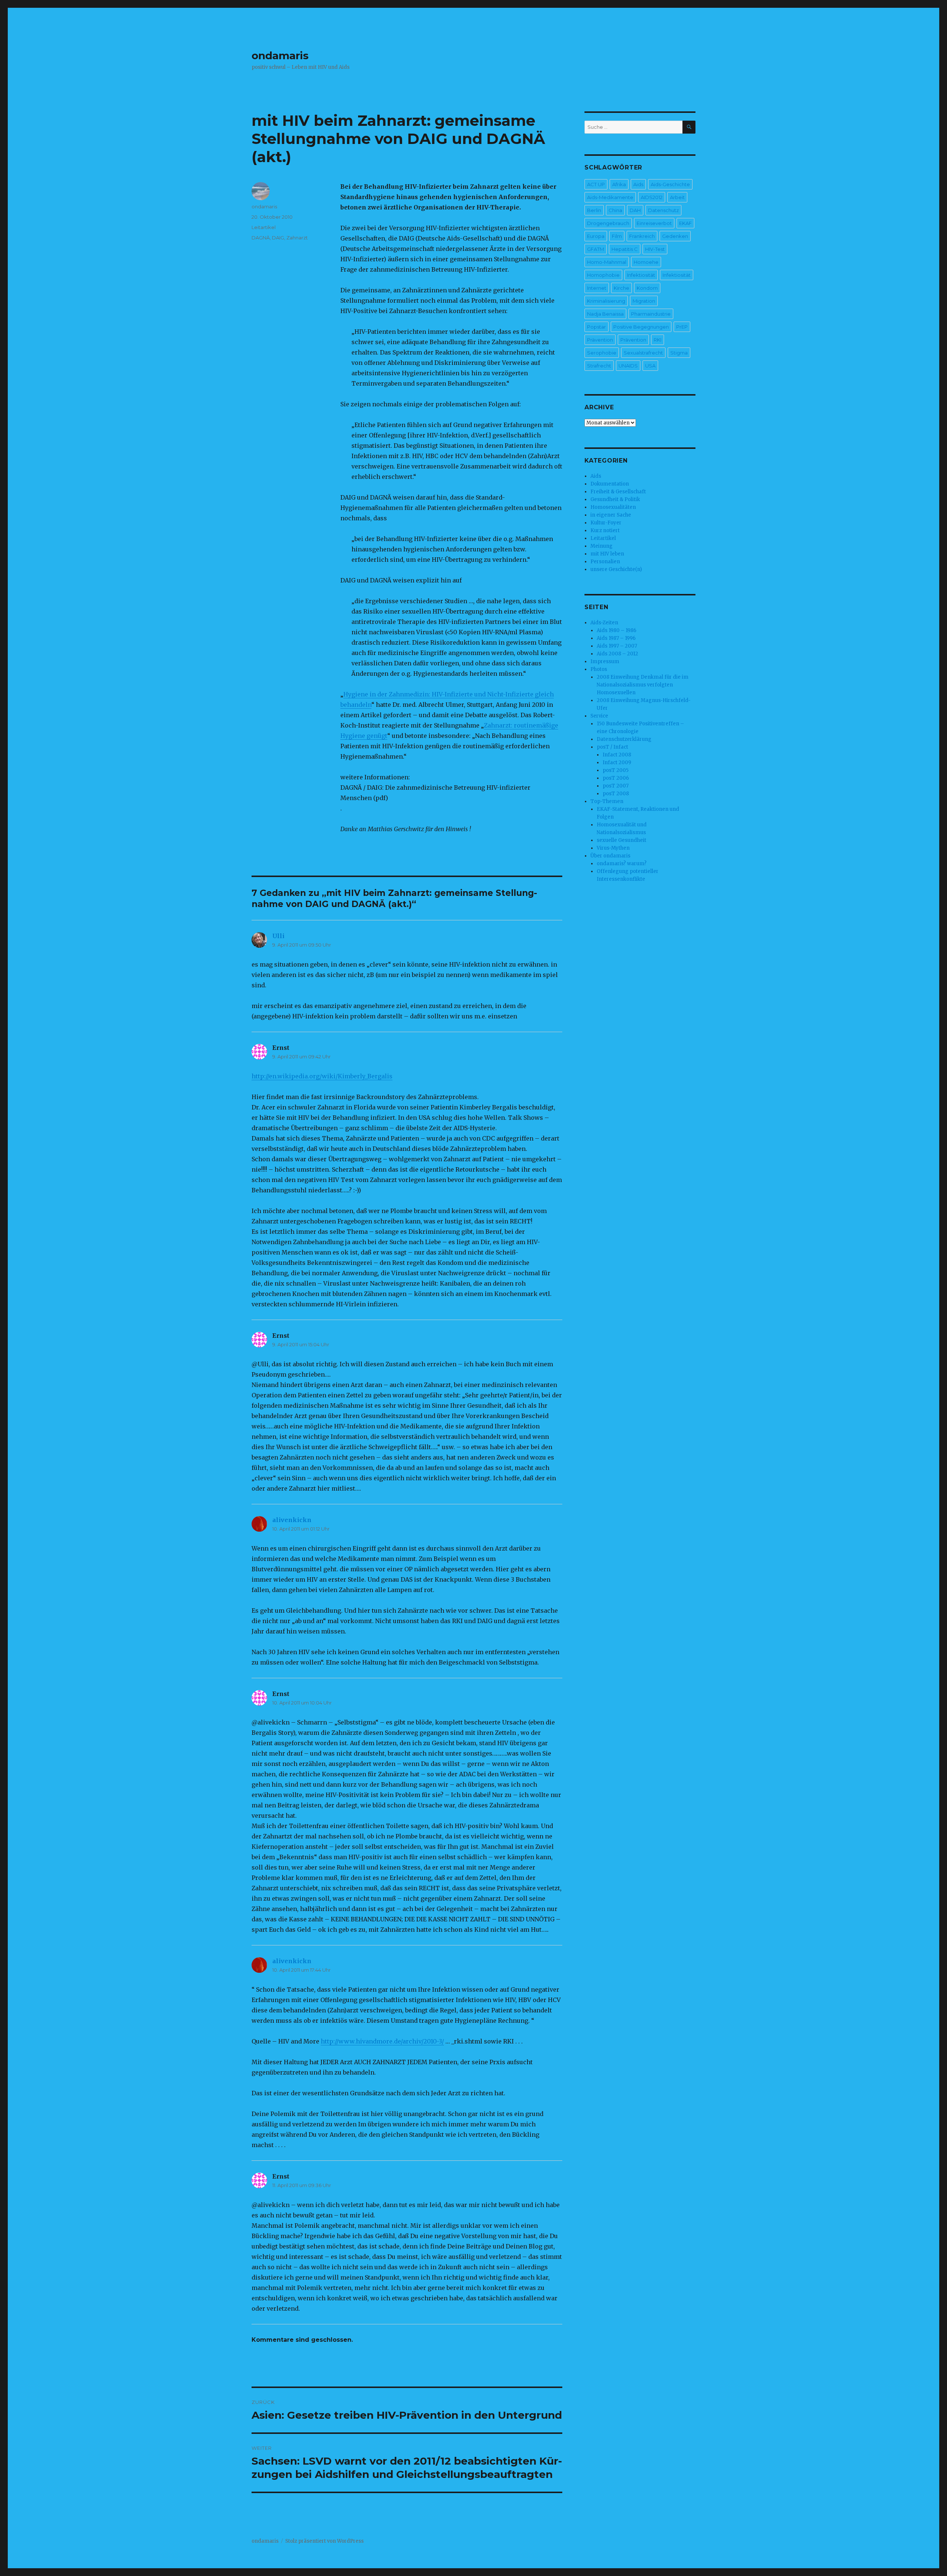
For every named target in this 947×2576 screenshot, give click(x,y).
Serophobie (602, 353)
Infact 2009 (617, 763)
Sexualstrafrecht (643, 353)
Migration (644, 301)
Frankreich (642, 236)
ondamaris (280, 56)
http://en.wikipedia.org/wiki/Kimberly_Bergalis (322, 1076)
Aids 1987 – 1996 (616, 638)
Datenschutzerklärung (624, 739)
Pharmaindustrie (651, 314)
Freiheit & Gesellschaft (618, 492)
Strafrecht (599, 366)
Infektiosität (641, 275)
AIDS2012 (652, 197)
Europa (596, 236)
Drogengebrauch (608, 223)
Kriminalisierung (606, 301)
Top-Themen (607, 801)
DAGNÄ (261, 238)
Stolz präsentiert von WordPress (324, 2541)
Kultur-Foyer (606, 523)
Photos (599, 669)
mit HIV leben (607, 554)
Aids (638, 184)
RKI (658, 340)
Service (599, 716)
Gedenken (675, 236)
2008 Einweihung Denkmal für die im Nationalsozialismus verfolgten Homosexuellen (643, 685)
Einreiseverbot (654, 223)
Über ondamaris (610, 856)
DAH (635, 210)
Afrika (619, 184)
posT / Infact (612, 747)
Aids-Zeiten (604, 623)
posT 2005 (616, 770)
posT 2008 (616, 794)
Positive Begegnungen (641, 327)
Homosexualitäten (613, 507)
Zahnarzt (297, 238)
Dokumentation (610, 484)
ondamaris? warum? (622, 864)
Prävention (600, 340)
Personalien (605, 562)
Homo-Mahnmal (607, 262)
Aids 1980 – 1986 (616, 630)
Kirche (621, 288)
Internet (597, 288)
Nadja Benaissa (605, 314)
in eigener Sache (611, 515)
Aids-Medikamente (610, 197)
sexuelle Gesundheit (621, 840)
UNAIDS (628, 366)
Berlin (594, 210)
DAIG (278, 238)
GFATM (596, 249)
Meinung (601, 546)
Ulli (278, 936)
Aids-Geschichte (670, 184)
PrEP (682, 327)
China (615, 210)
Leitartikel (264, 227)
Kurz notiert (605, 530)
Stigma (679, 353)
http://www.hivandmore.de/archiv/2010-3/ (382, 2041)
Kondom (647, 288)
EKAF (685, 223)
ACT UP (596, 184)
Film (617, 236)
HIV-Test (655, 249)
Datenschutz (663, 210)
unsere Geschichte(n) (616, 569)
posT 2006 (616, 778)
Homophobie (603, 275)
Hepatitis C (625, 249)
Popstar (596, 327)
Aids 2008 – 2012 (617, 654)
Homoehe (646, 262)
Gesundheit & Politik (615, 499)
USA (650, 366)
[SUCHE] (689, 127)
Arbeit (677, 197)
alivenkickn (292, 1520)
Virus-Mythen (613, 848)
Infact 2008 (617, 755)
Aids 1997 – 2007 (617, 646)
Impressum (605, 661)
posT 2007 (616, 786)
